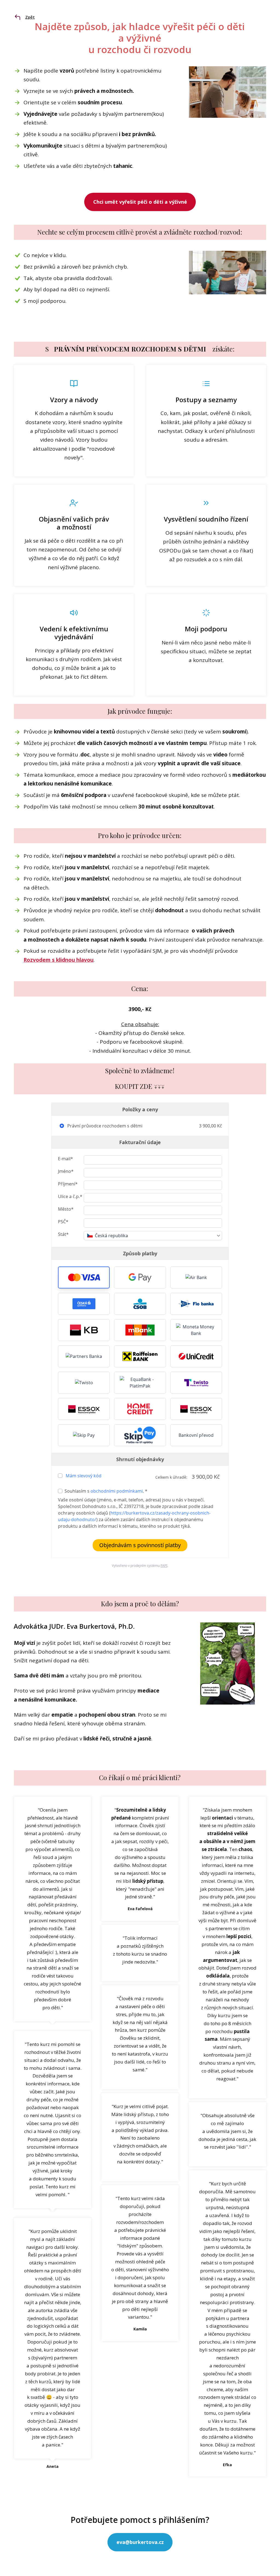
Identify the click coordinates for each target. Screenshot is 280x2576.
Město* (66, 1209)
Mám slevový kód (84, 1476)
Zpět (30, 17)
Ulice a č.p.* (70, 1196)
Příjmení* (68, 1184)
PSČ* (63, 1222)
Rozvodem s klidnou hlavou (59, 960)
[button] (84, 1277)
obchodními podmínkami (117, 1491)
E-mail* (65, 1159)
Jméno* (66, 1171)
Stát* (63, 1234)
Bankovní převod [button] (196, 1435)
